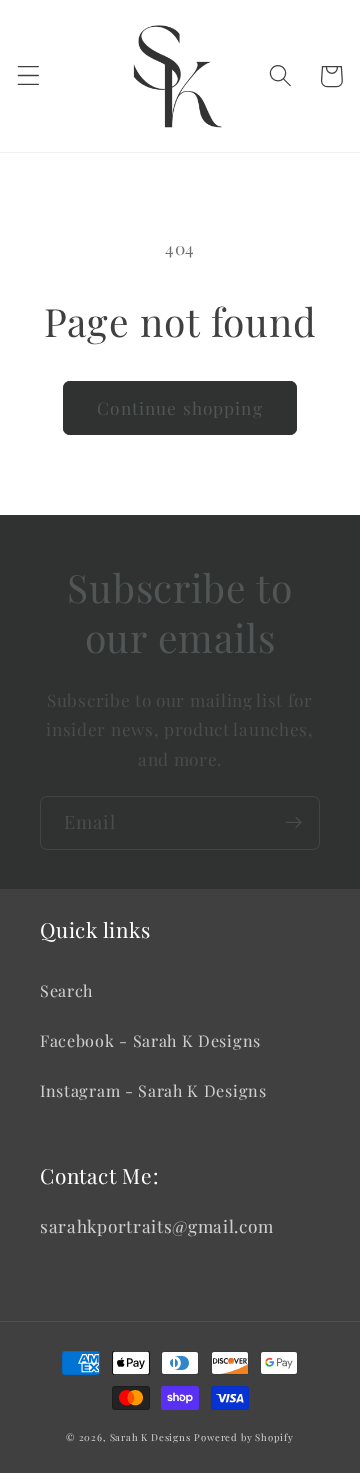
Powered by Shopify (244, 1437)
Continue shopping (180, 407)
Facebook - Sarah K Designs (150, 1040)
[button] (28, 76)
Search (66, 990)
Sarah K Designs (150, 1437)
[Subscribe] (293, 823)
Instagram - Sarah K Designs (153, 1090)
